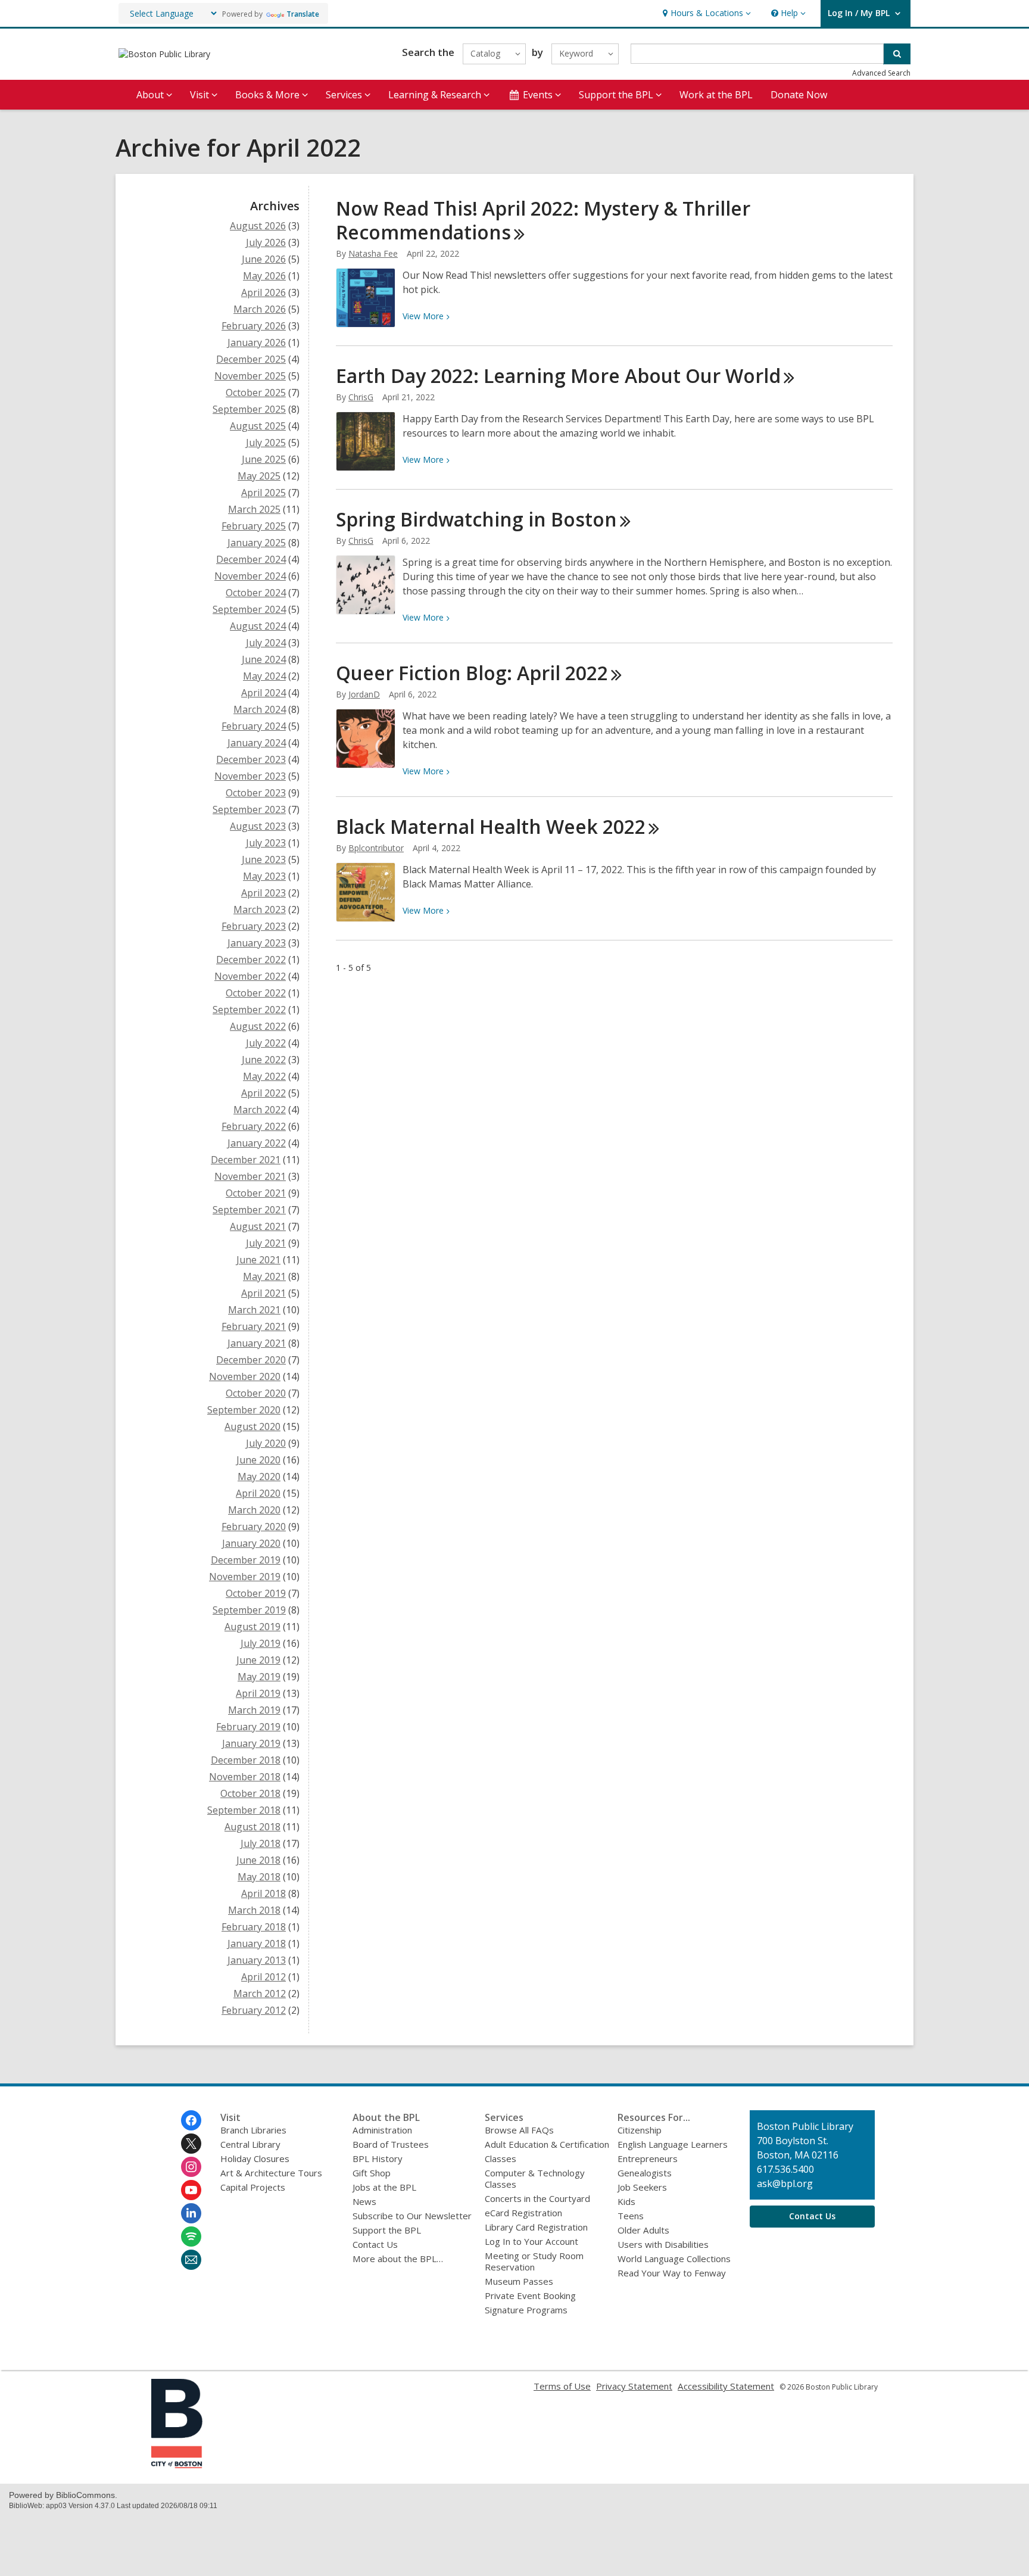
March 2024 (260, 709)
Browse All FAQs (519, 2130)
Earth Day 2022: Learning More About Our (558, 376)
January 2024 (257, 743)
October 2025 (256, 393)
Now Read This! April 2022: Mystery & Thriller (543, 220)
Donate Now (799, 95)
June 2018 (258, 1860)
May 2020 (259, 1477)
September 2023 (249, 809)
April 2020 (258, 1493)
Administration (382, 2130)
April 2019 (258, 1693)
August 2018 (252, 1827)
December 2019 (246, 1560)
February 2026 (254, 326)
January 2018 (257, 1943)
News (364, 2201)
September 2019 (249, 1610)
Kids (626, 2201)
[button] (705, 13)
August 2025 (258, 426)
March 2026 (260, 309)
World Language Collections (674, 2259)
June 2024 (264, 659)
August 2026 (258, 226)
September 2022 (249, 1010)
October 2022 (256, 993)
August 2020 (252, 1426)
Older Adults (643, 2230)
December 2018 (246, 1760)
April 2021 (264, 1293)
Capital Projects (253, 2187)
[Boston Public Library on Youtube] (191, 2190)
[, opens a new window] (177, 2465)
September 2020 (244, 1410)
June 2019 (258, 1660)
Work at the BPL (716, 95)
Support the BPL (387, 2230)
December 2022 (251, 960)
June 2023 (264, 859)
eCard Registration (523, 2213)
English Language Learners (673, 2144)
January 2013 (257, 1960)
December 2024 (251, 559)
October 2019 (256, 1593)
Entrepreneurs (648, 2158)
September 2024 (249, 609)
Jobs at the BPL (384, 2187)
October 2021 (256, 1193)
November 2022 (250, 976)
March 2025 (254, 509)
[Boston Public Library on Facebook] (191, 2120)
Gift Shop (372, 2173)
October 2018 (250, 1793)
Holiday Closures (255, 2158)
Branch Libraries (253, 2130)
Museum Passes (519, 2281)
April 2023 (264, 893)
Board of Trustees (391, 2144)
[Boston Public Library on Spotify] (191, 2237)
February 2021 (254, 1326)
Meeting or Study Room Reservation (534, 2261)
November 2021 (250, 1176)
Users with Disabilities (663, 2244)
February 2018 (254, 1927)
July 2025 (266, 443)
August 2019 (252, 1627)
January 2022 (257, 1143)
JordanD (364, 694)
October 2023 (256, 793)
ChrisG (361, 397)
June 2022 (264, 1060)
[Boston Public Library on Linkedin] (191, 2213)
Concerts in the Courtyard (537, 2198)
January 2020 (251, 1543)
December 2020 (251, 1360)
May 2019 (259, 1677)
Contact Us (375, 2244)
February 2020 (254, 1527)
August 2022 (258, 1026)
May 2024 (264, 676)
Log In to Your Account (531, 2241)
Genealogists (645, 2173)
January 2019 (251, 1743)
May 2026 (264, 276)
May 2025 (259, 476)
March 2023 (260, 909)
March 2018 (254, 1910)
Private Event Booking (530, 2295)
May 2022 (264, 1076)
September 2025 (249, 409)
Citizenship (640, 2130)
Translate (303, 14)
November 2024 (250, 576)
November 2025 (250, 376)
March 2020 (254, 1510)
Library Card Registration (536, 2227)
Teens (631, 2216)
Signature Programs (526, 2310)
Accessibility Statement (726, 2386)
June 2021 (258, 1260)
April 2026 (264, 292)
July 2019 (261, 1643)
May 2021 (264, 1276)
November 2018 (245, 1777)
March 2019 (254, 1710)
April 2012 (264, 1977)
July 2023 (266, 843)
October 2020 (256, 1393)
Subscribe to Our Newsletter (412, 2216)
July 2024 (266, 643)
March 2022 (260, 1110)
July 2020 (266, 1443)
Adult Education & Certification (547, 2144)
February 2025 (254, 526)
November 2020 (245, 1376)
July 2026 (266, 242)
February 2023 (254, 926)
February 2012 (254, 2010)
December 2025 (251, 359)
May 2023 (264, 876)
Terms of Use (562, 2386)
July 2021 (266, 1243)
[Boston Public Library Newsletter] (191, 2260)
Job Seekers (642, 2187)
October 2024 (256, 593)
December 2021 (246, 1160)
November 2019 (245, 1577)
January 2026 (257, 342)
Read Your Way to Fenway (672, 2273)
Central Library (250, 2144)
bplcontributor (376, 848)
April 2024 (264, 693)
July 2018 (261, 1843)
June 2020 (258, 1460)
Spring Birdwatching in (476, 519)
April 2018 (264, 1893)
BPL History (378, 2158)
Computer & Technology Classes (535, 2178)
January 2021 (257, 1343)
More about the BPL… (398, 2259)
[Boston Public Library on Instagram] (191, 2167)
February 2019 (248, 1727)
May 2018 (259, 1877)
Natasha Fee (373, 253)
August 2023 (258, 826)
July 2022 (266, 1043)
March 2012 (260, 1993)
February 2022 (254, 1126)
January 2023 (257, 943)
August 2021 (258, 1226)
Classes (501, 2158)
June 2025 (264, 459)
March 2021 (254, 1310)
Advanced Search (881, 73)
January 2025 (257, 543)
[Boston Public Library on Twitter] (191, 2144)
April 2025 (264, 493)
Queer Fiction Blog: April (472, 673)
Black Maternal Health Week (491, 826)
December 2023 (251, 759)
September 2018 (244, 1810)
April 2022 (264, 1093)
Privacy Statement (634, 2386)
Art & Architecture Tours (271, 2173)
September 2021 (249, 1210)
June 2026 (264, 259)
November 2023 (250, 776)
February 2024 (254, 726)
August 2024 (258, 626)
